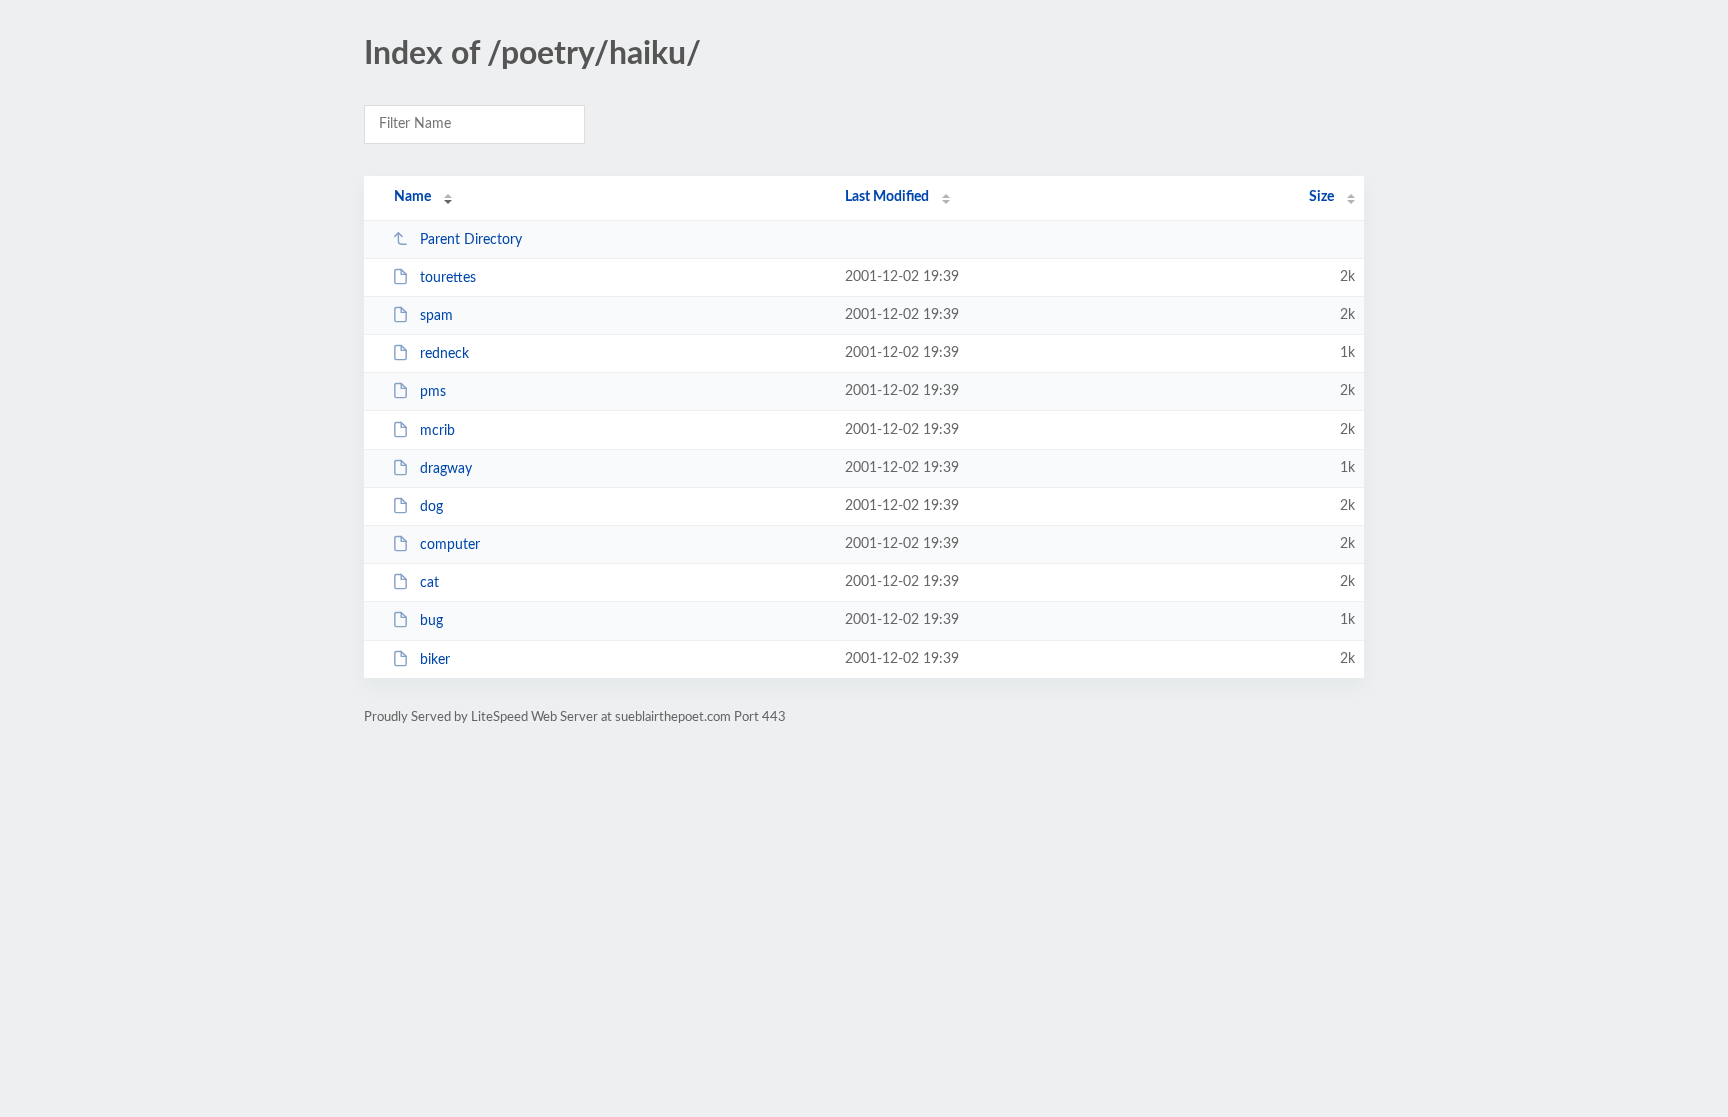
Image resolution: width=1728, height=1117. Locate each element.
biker (435, 660)
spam (436, 316)
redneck (444, 354)
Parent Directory (471, 240)
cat (429, 583)
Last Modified (887, 197)
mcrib (437, 431)
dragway (446, 469)
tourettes (448, 278)
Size (1321, 197)
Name (412, 197)
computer (450, 545)
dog (431, 507)
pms (433, 392)
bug (431, 621)
